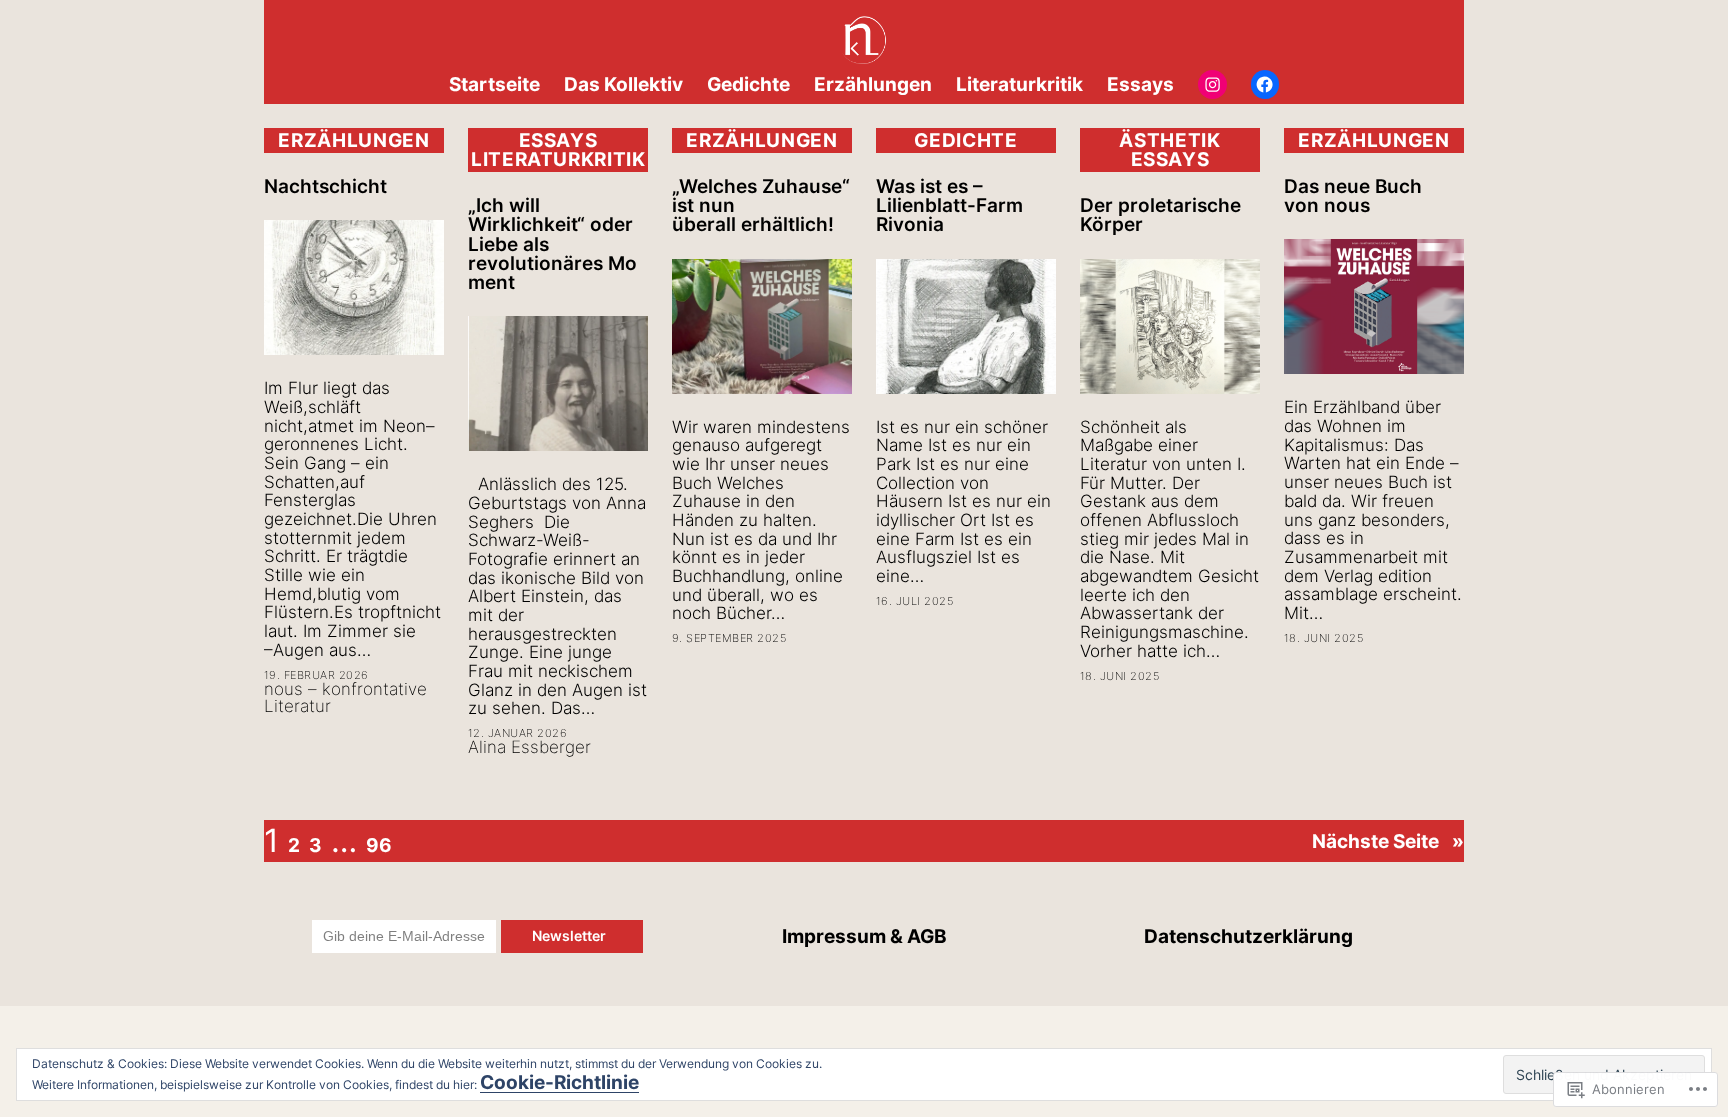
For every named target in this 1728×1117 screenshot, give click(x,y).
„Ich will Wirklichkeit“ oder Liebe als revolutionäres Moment (552, 244)
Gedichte (965, 140)
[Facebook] (1265, 84)
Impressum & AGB (864, 936)
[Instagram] (1212, 84)
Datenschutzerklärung (1248, 936)
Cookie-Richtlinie (559, 1082)
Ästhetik (1169, 140)
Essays (558, 140)
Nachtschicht (325, 186)
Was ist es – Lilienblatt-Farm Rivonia (949, 206)
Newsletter (572, 935)
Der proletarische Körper (1160, 215)
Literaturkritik (558, 159)
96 (379, 845)
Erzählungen (353, 140)
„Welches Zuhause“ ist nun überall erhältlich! (761, 206)
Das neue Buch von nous (1353, 196)
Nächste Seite (1388, 841)
